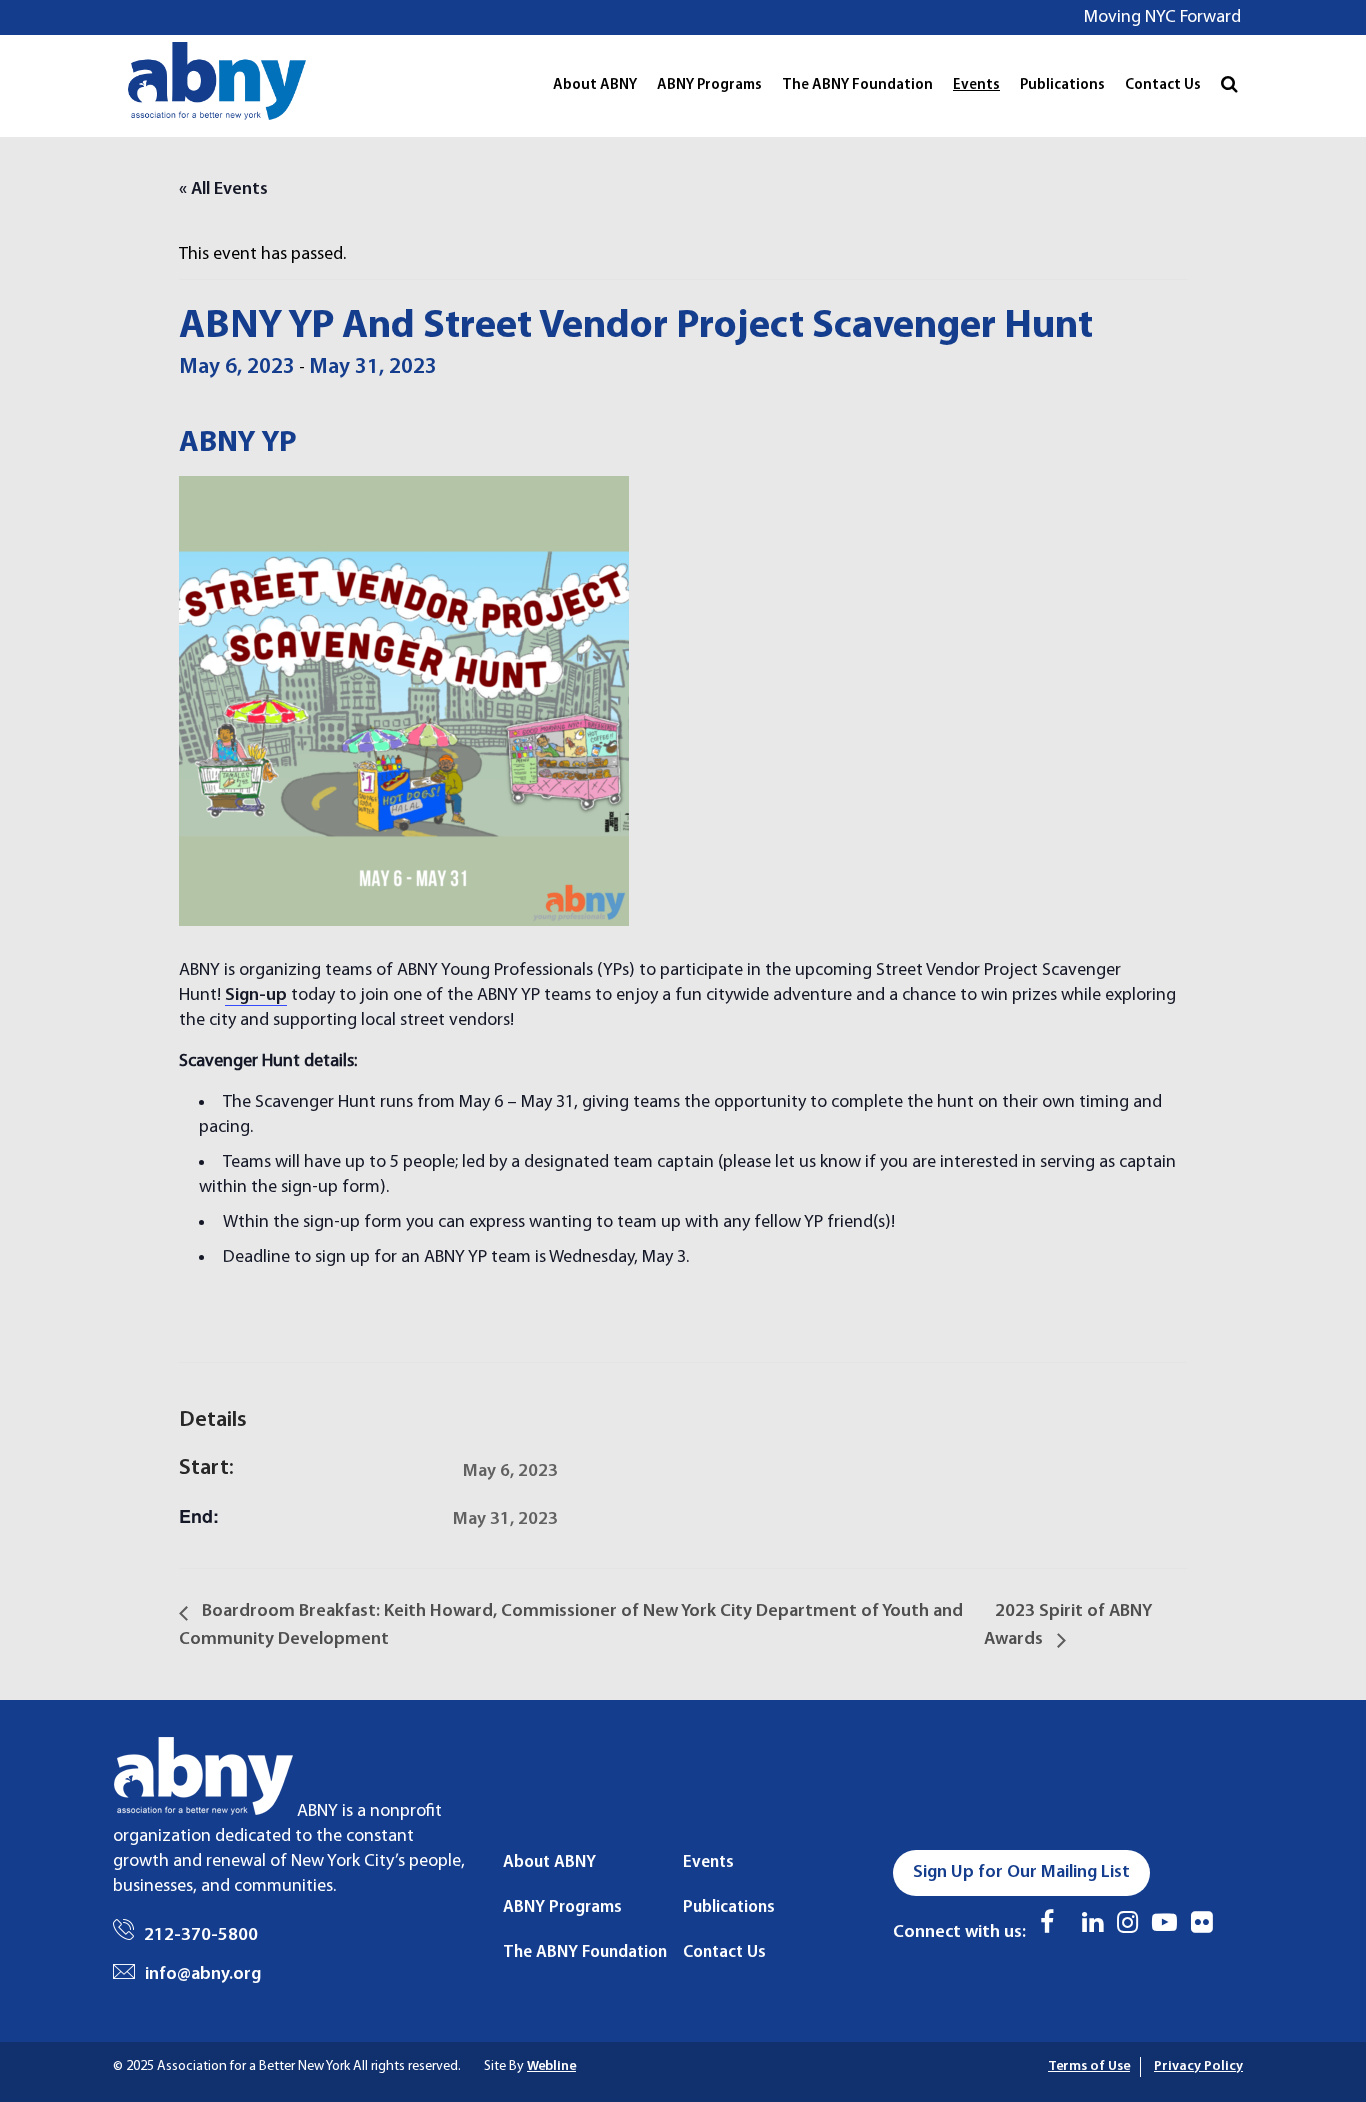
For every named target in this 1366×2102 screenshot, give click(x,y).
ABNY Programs (709, 85)
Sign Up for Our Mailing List (1021, 1872)
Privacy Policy (1198, 2066)
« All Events (223, 189)
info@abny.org (203, 1974)
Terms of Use (1089, 2066)
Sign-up (256, 995)
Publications (1062, 85)
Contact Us (1163, 85)
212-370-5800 (201, 1935)
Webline (551, 2066)
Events (976, 85)
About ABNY (595, 85)
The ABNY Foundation (857, 85)
